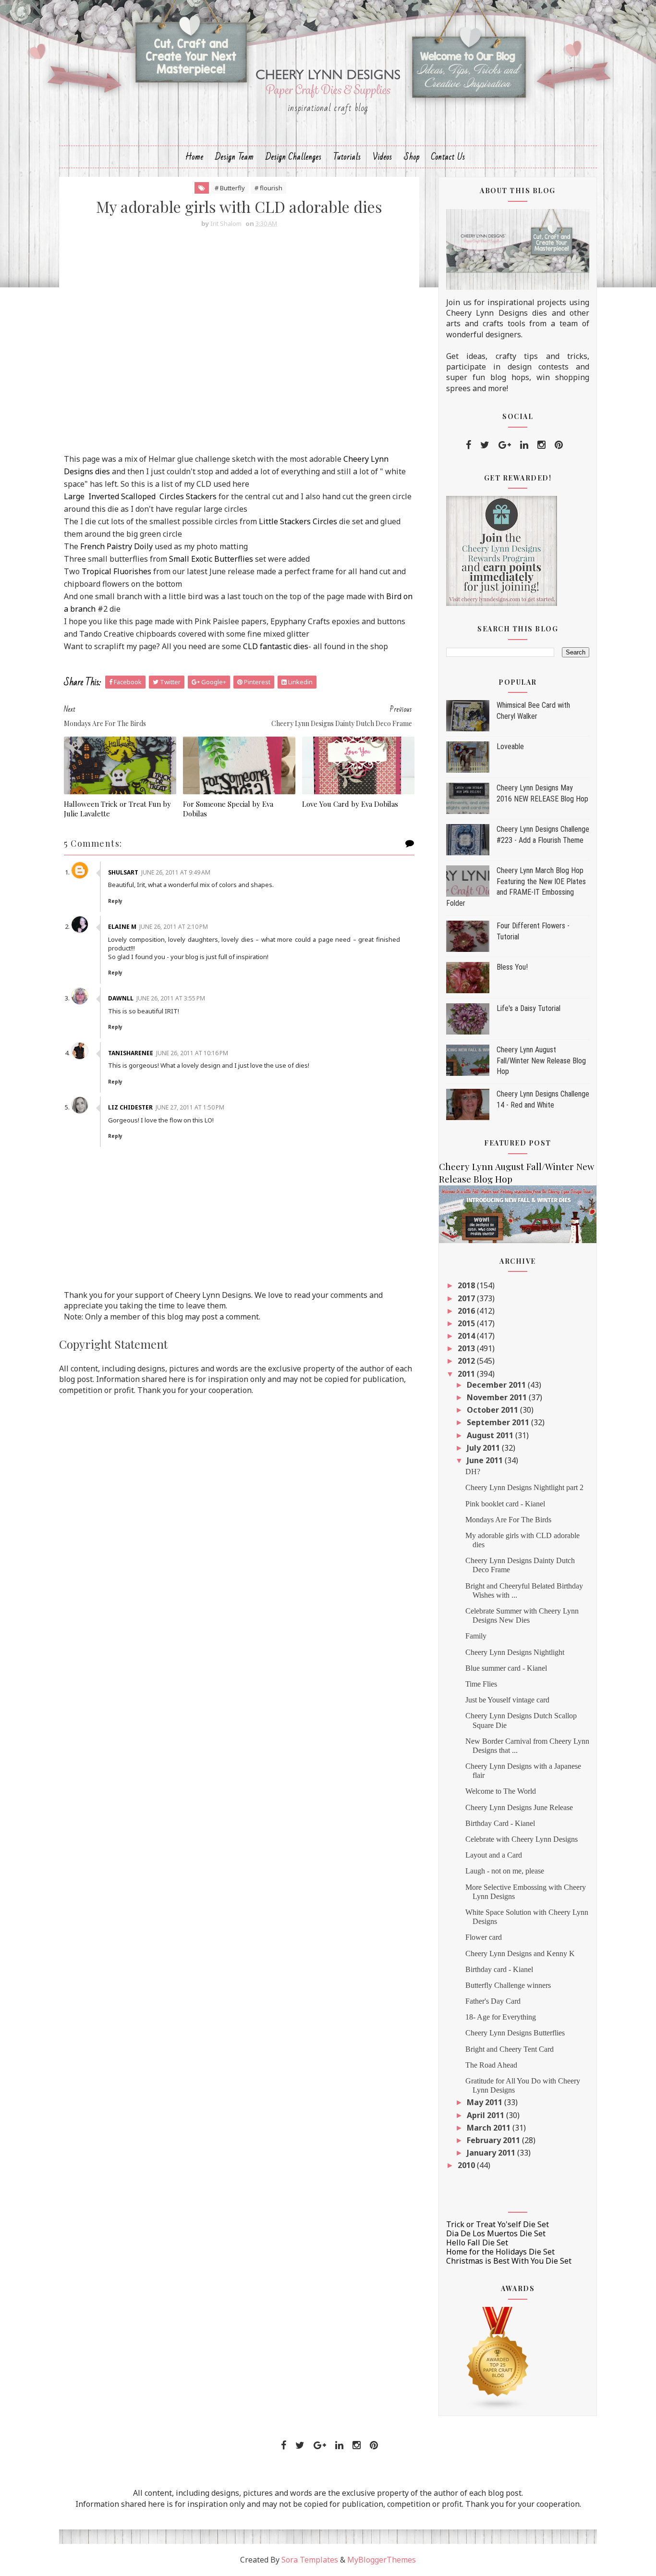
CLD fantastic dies (276, 646)
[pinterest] (559, 445)
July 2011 (484, 1448)
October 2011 (493, 1410)
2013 (467, 1348)
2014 (467, 1336)
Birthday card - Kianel (499, 1969)
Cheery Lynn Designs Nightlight (515, 1652)
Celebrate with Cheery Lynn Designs (522, 1839)
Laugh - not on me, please (505, 1871)
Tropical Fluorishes (116, 571)
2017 (467, 1298)
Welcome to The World (501, 1791)
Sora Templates (310, 2560)
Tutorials (347, 157)
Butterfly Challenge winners (508, 1985)
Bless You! (512, 967)
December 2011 (497, 1385)
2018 (467, 1285)
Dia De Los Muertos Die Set (496, 2233)
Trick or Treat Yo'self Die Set (498, 2224)
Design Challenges (294, 157)
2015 (467, 1323)
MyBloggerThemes (382, 2560)
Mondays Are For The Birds (508, 1520)
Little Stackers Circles (298, 521)
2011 (467, 1374)
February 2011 (494, 2140)
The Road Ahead (491, 2065)
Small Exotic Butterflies (211, 559)
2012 (467, 1361)
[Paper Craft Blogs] (498, 2358)
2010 (467, 2165)
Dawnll (121, 998)
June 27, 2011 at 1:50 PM (190, 1107)
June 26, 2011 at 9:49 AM (176, 872)
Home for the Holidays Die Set (500, 2252)
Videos (383, 157)
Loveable (510, 746)
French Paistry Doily (116, 546)
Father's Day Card (493, 2001)
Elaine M (122, 927)
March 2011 (490, 2128)
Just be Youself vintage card (507, 1700)
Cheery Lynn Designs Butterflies (515, 2033)
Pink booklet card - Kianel (505, 1504)
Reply (115, 901)
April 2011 (486, 2115)
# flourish (268, 188)
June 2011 (486, 1460)
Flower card (484, 1937)
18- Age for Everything (501, 2017)
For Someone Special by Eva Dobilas (228, 809)
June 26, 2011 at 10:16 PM (192, 1053)
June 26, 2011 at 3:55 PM (171, 998)
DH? (473, 1472)
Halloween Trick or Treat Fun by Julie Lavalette (117, 809)
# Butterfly (230, 188)
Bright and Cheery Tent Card (510, 2049)
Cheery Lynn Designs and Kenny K (520, 1954)
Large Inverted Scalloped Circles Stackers (140, 496)
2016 (467, 1311)
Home (194, 157)
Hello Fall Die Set (477, 2243)
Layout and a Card (494, 1855)
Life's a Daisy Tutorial (528, 1008)
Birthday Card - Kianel (500, 1823)
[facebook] (468, 445)
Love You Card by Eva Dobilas (350, 804)
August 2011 (491, 1435)
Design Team (235, 157)
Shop (412, 157)
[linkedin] (524, 445)
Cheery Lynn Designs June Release (519, 1807)
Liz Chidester (130, 1107)
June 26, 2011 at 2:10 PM (174, 927)
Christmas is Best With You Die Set (509, 2261)
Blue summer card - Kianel (506, 1668)
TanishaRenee (131, 1053)
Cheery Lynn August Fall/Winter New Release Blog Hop (541, 1060)
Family (476, 1636)
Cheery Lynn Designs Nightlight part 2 (524, 1487)
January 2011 (492, 2153)
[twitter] (485, 445)
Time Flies (481, 1684)
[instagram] (541, 445)
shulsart (123, 872)
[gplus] (505, 445)
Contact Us (448, 157)
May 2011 (486, 2102)
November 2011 (498, 1397)
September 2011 (499, 1422)
